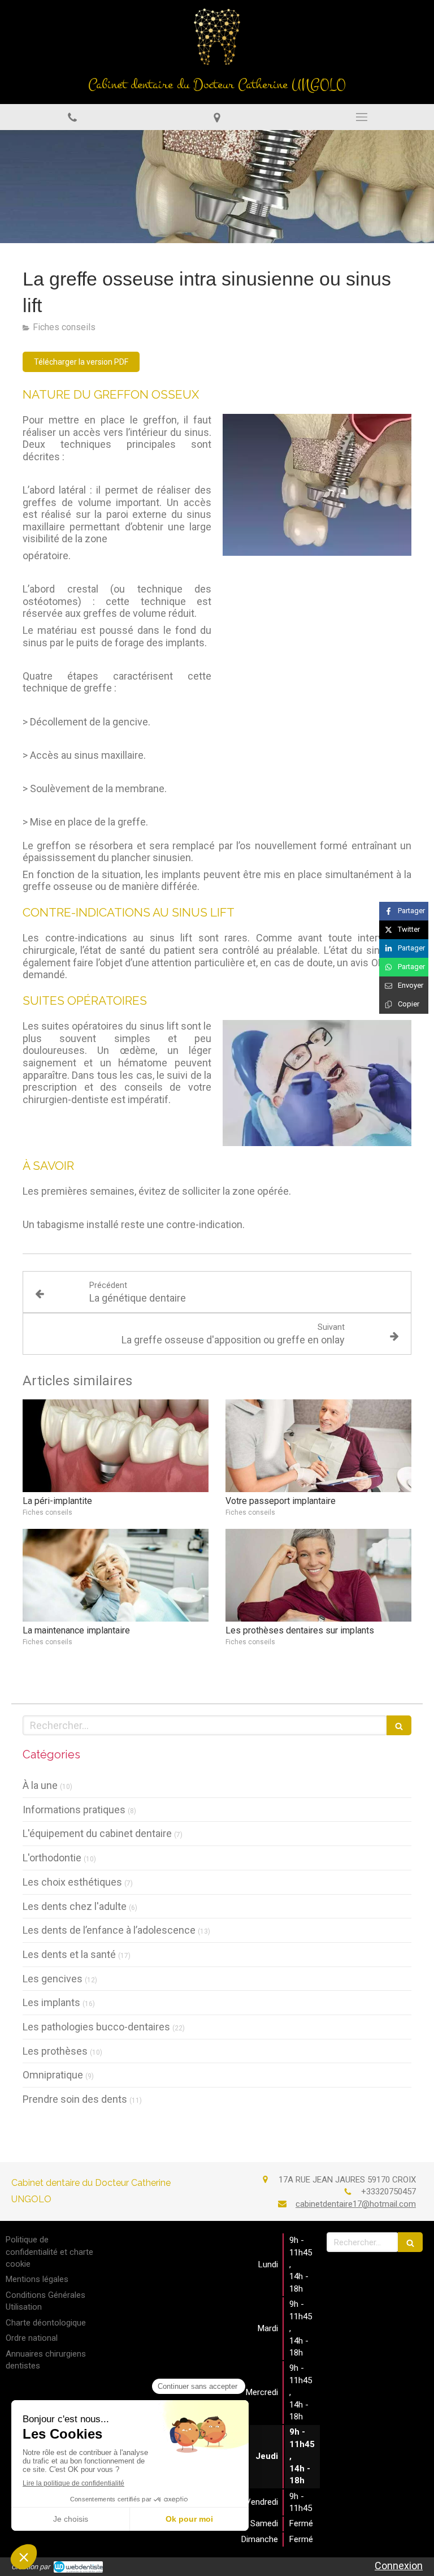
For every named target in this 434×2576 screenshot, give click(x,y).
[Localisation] (217, 117)
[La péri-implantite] (116, 1446)
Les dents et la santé (69, 1954)
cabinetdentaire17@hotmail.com (356, 2204)
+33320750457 (389, 2192)
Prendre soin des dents (75, 2099)
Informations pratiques (74, 1810)
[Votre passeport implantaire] (318, 1446)
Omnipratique (53, 2075)
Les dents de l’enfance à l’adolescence (109, 1930)
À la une (40, 1785)
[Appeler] (72, 117)
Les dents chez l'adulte (75, 1906)
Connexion (399, 2566)
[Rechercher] (399, 1725)
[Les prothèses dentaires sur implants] (318, 1576)
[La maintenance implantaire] (116, 1576)
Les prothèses (55, 2051)
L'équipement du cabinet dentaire (97, 1833)
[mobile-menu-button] (362, 117)
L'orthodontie (52, 1858)
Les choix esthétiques (72, 1882)
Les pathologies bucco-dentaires (96, 2027)
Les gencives (53, 1979)
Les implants (51, 2002)
